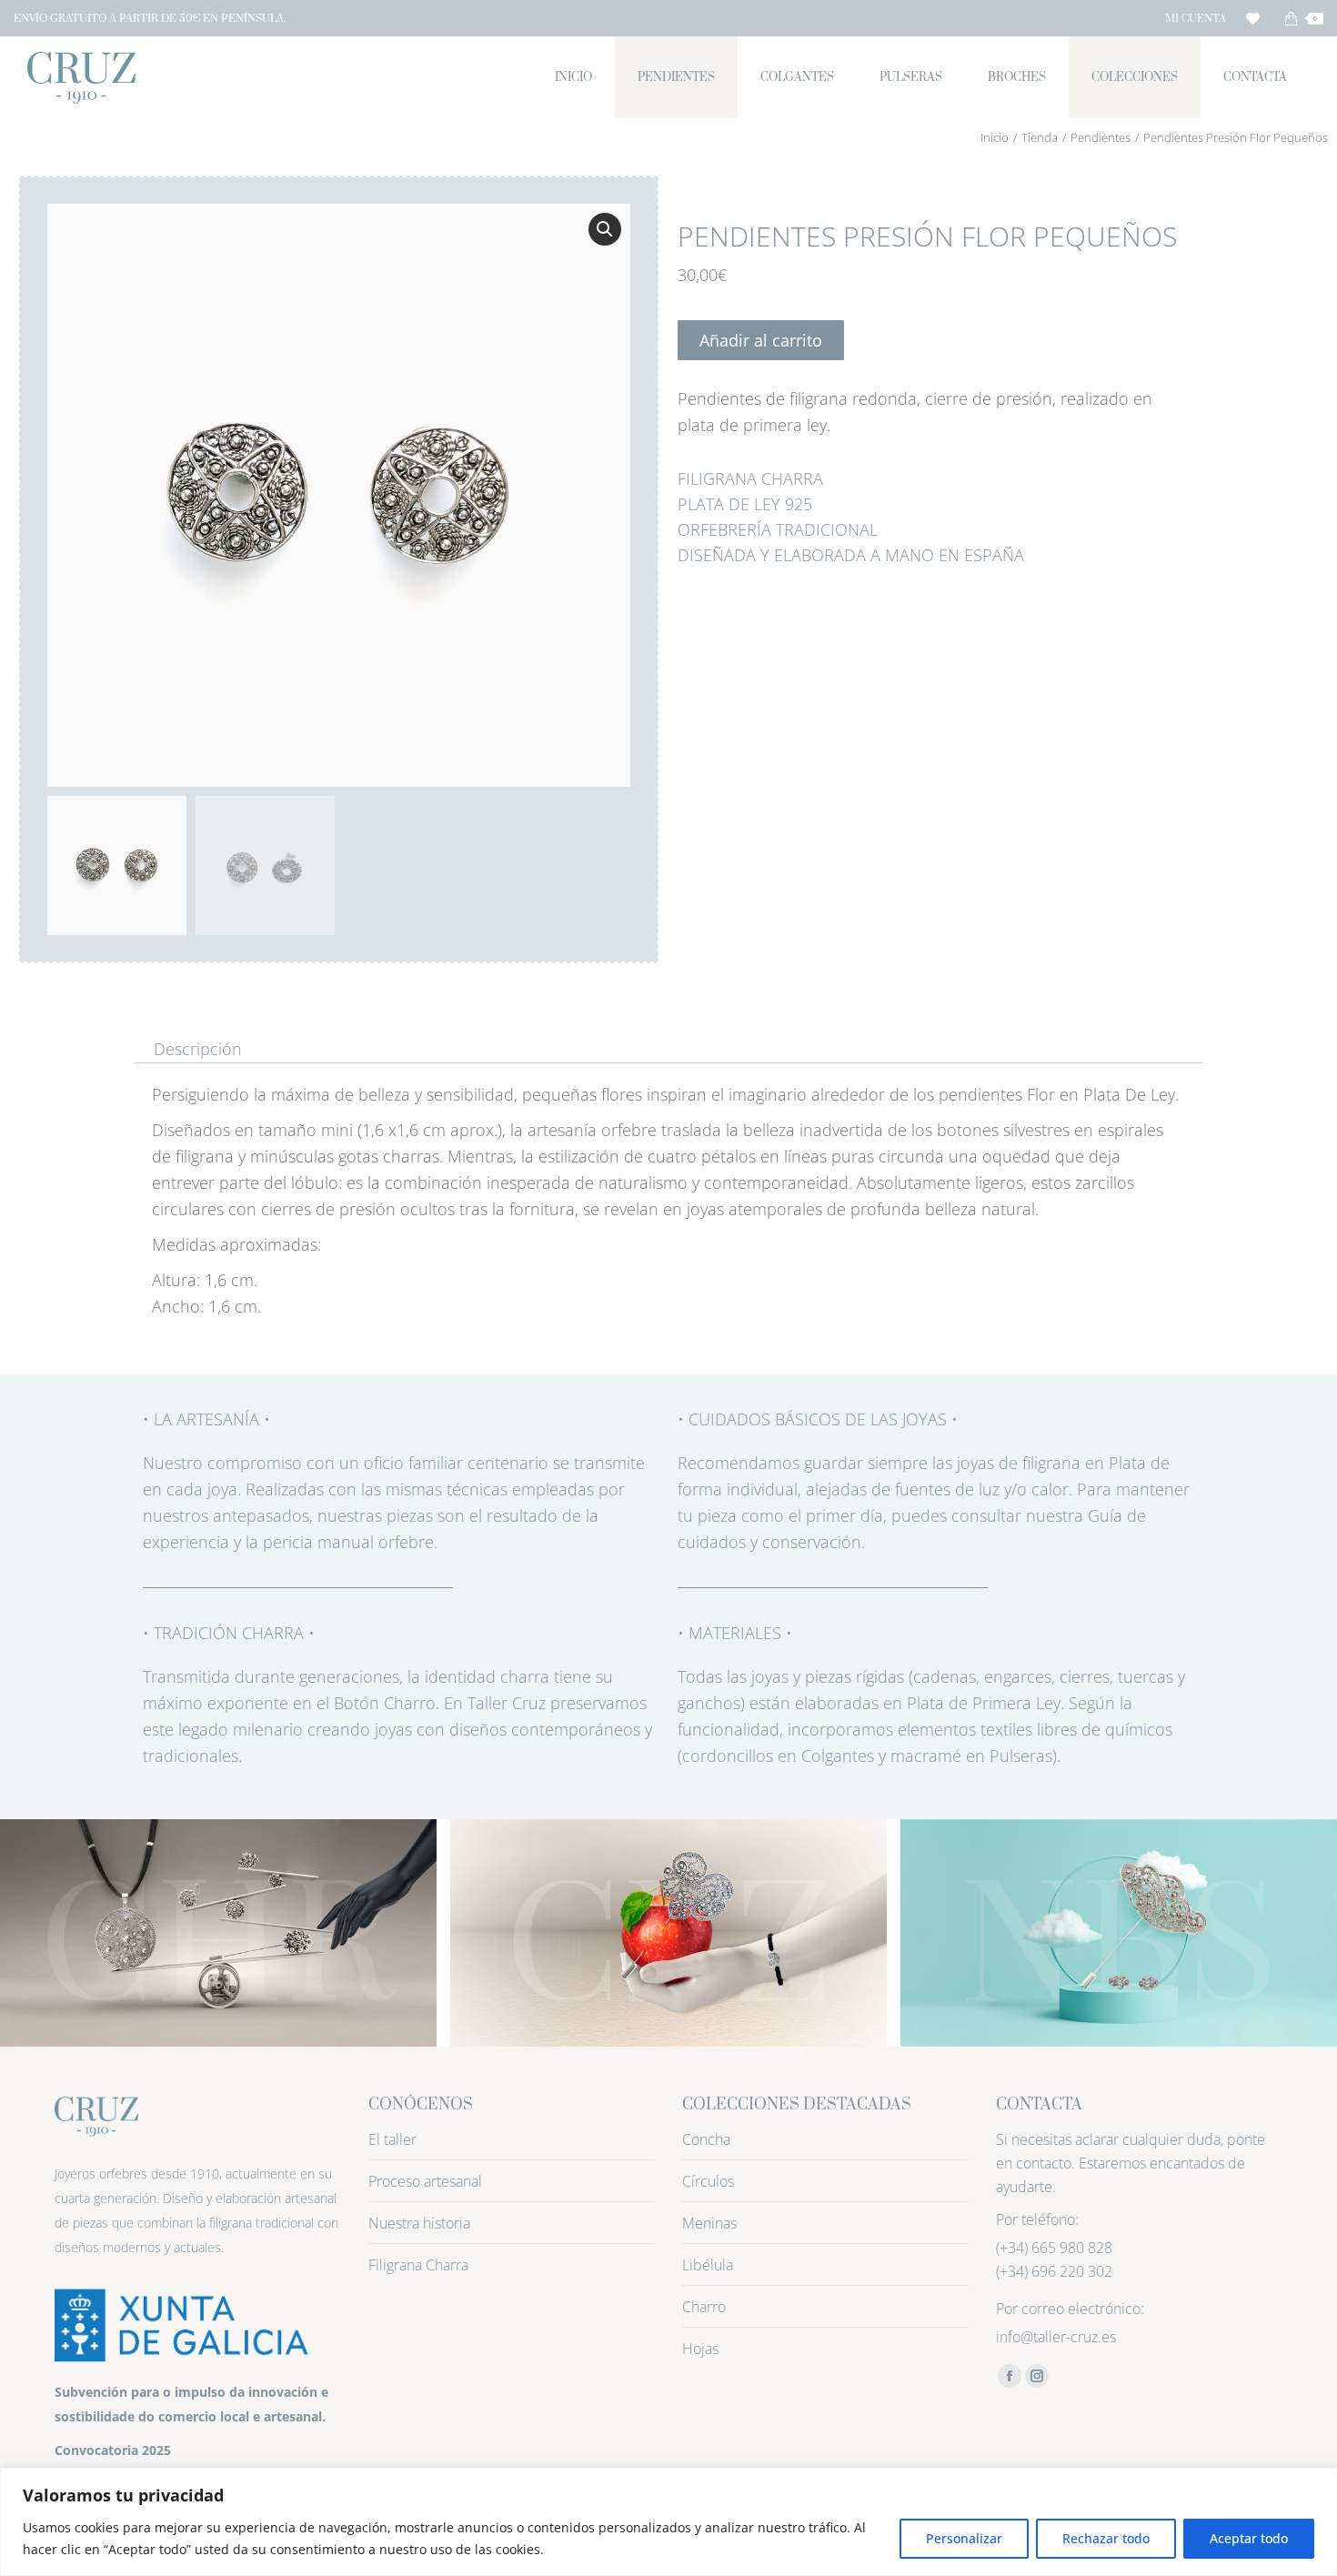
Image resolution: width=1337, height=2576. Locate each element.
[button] (605, 229)
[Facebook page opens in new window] (1010, 2376)
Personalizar (964, 2538)
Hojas (700, 2349)
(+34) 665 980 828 (1054, 2248)
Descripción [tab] (198, 1050)
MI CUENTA (1196, 19)
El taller (392, 2139)
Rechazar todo (1106, 2538)
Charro (704, 2307)
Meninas (709, 2223)
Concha (706, 2139)
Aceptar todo (1249, 2538)
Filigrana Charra (418, 2265)
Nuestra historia (419, 2223)
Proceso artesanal (425, 2181)
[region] (668, 2522)
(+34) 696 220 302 (1054, 2271)
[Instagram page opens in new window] (1037, 2376)
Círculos (708, 2181)
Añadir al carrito (761, 340)
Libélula (708, 2265)
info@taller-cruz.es (1056, 2337)
